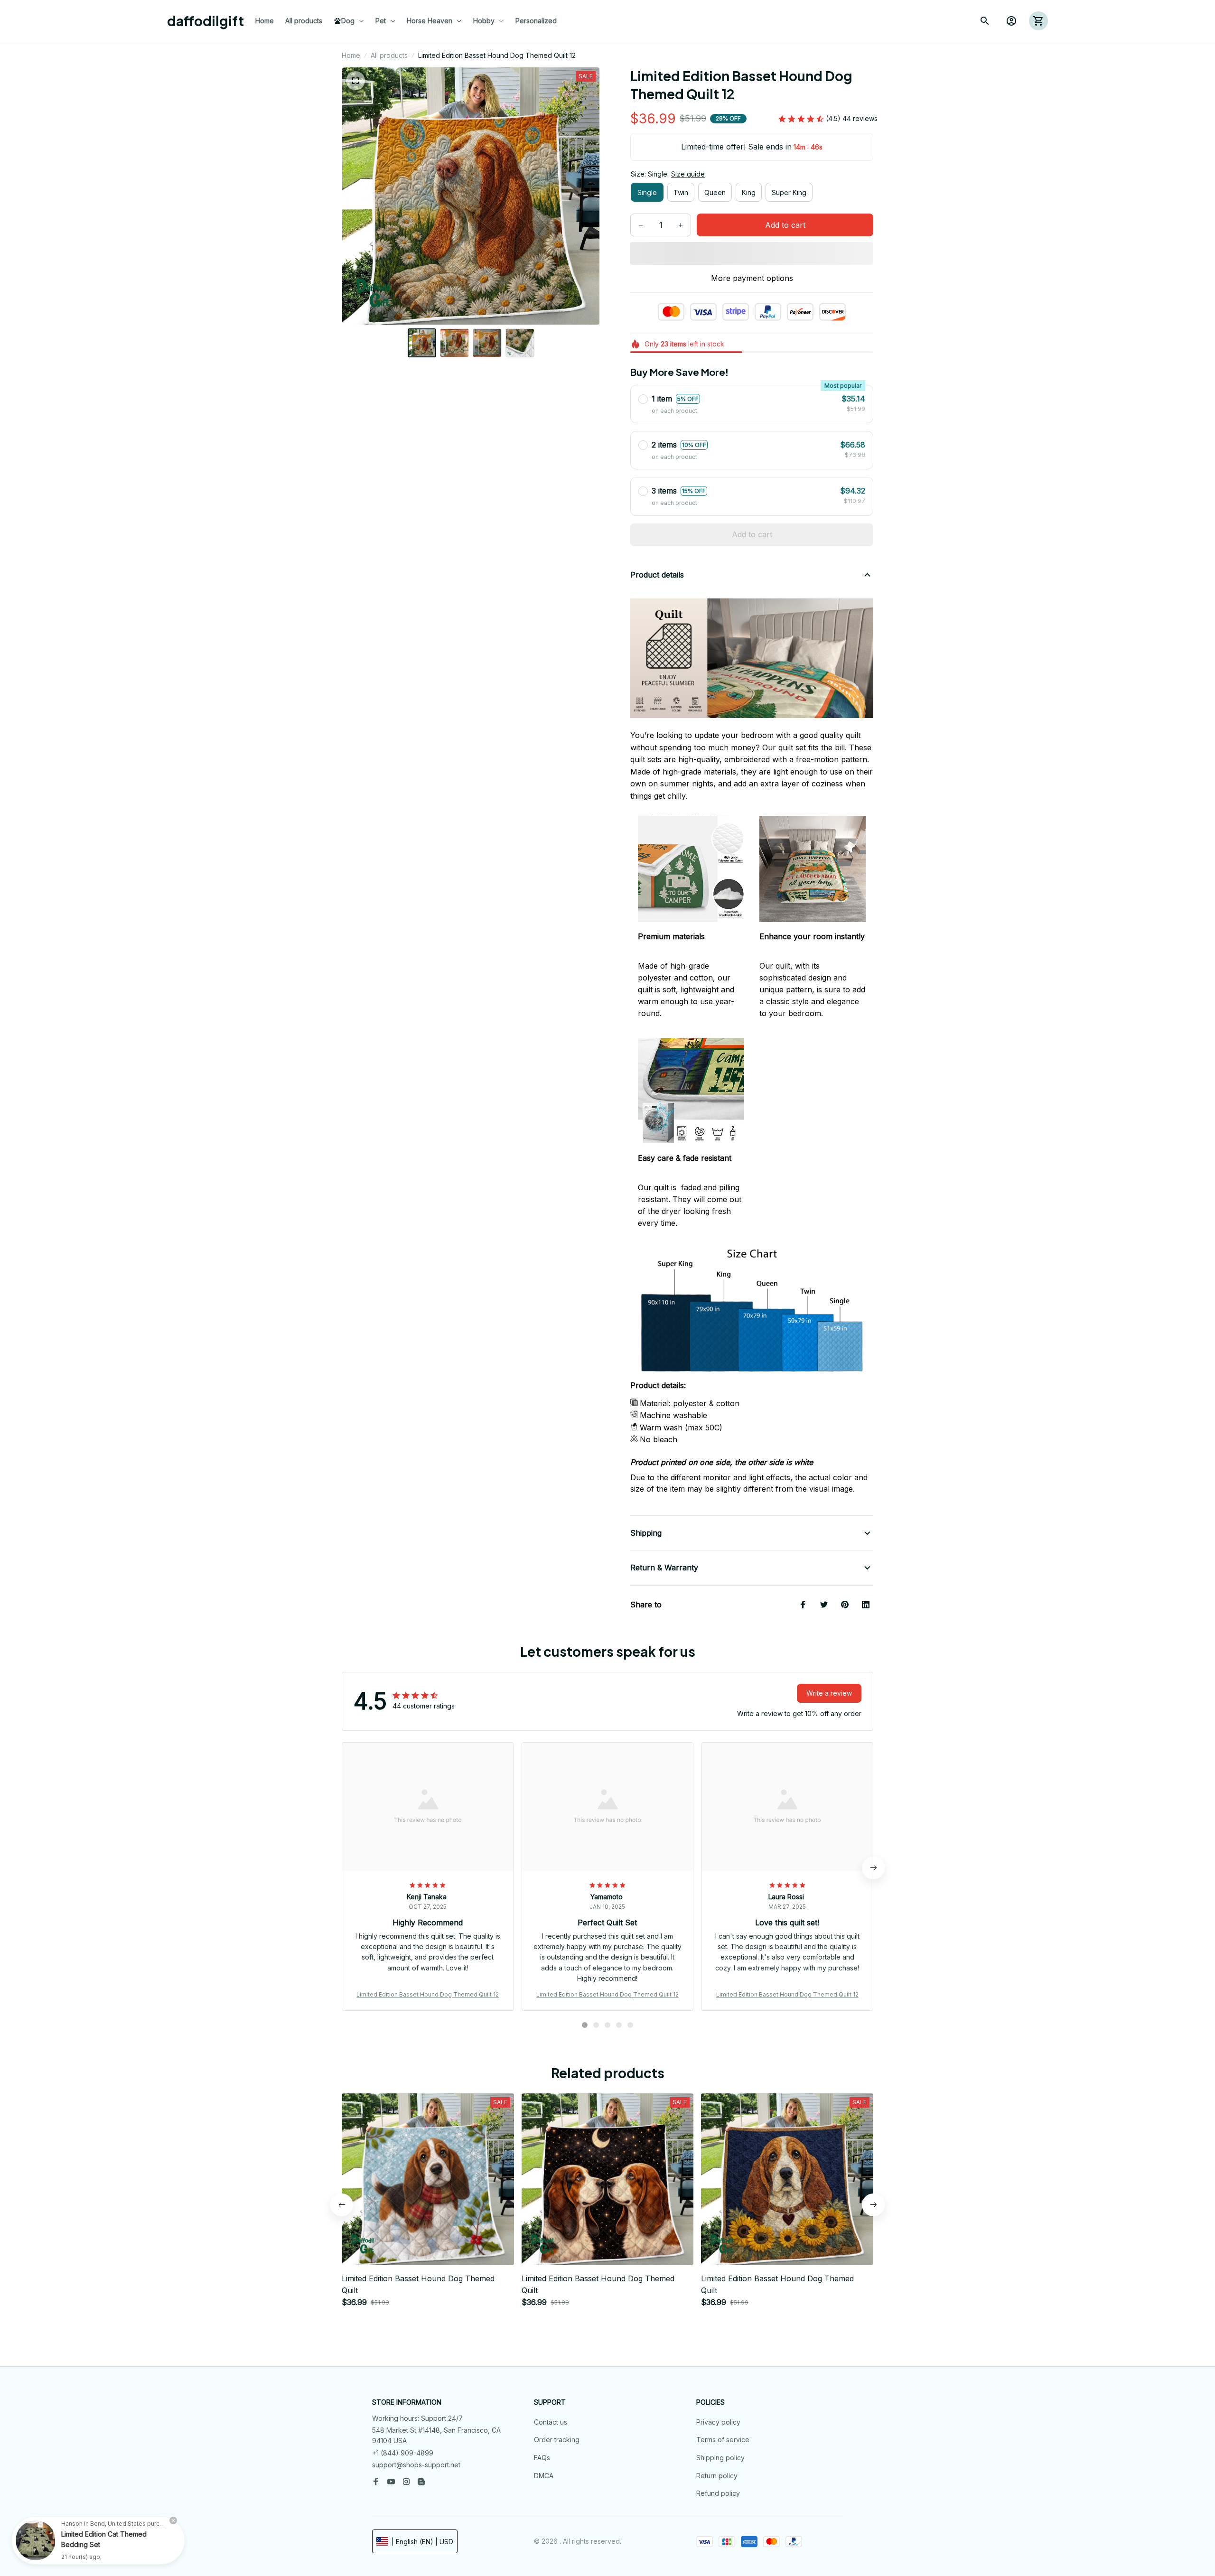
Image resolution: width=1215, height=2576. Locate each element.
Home (351, 55)
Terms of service (723, 2440)
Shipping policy (720, 2458)
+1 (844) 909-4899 (403, 2453)
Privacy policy (718, 2422)
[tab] (585, 2025)
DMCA (544, 2476)
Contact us (551, 2422)
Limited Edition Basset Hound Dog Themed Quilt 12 (428, 1994)
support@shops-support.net (416, 2465)
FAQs (542, 2458)
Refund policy (718, 2493)
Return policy (717, 2476)
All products (389, 55)
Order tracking (557, 2440)
